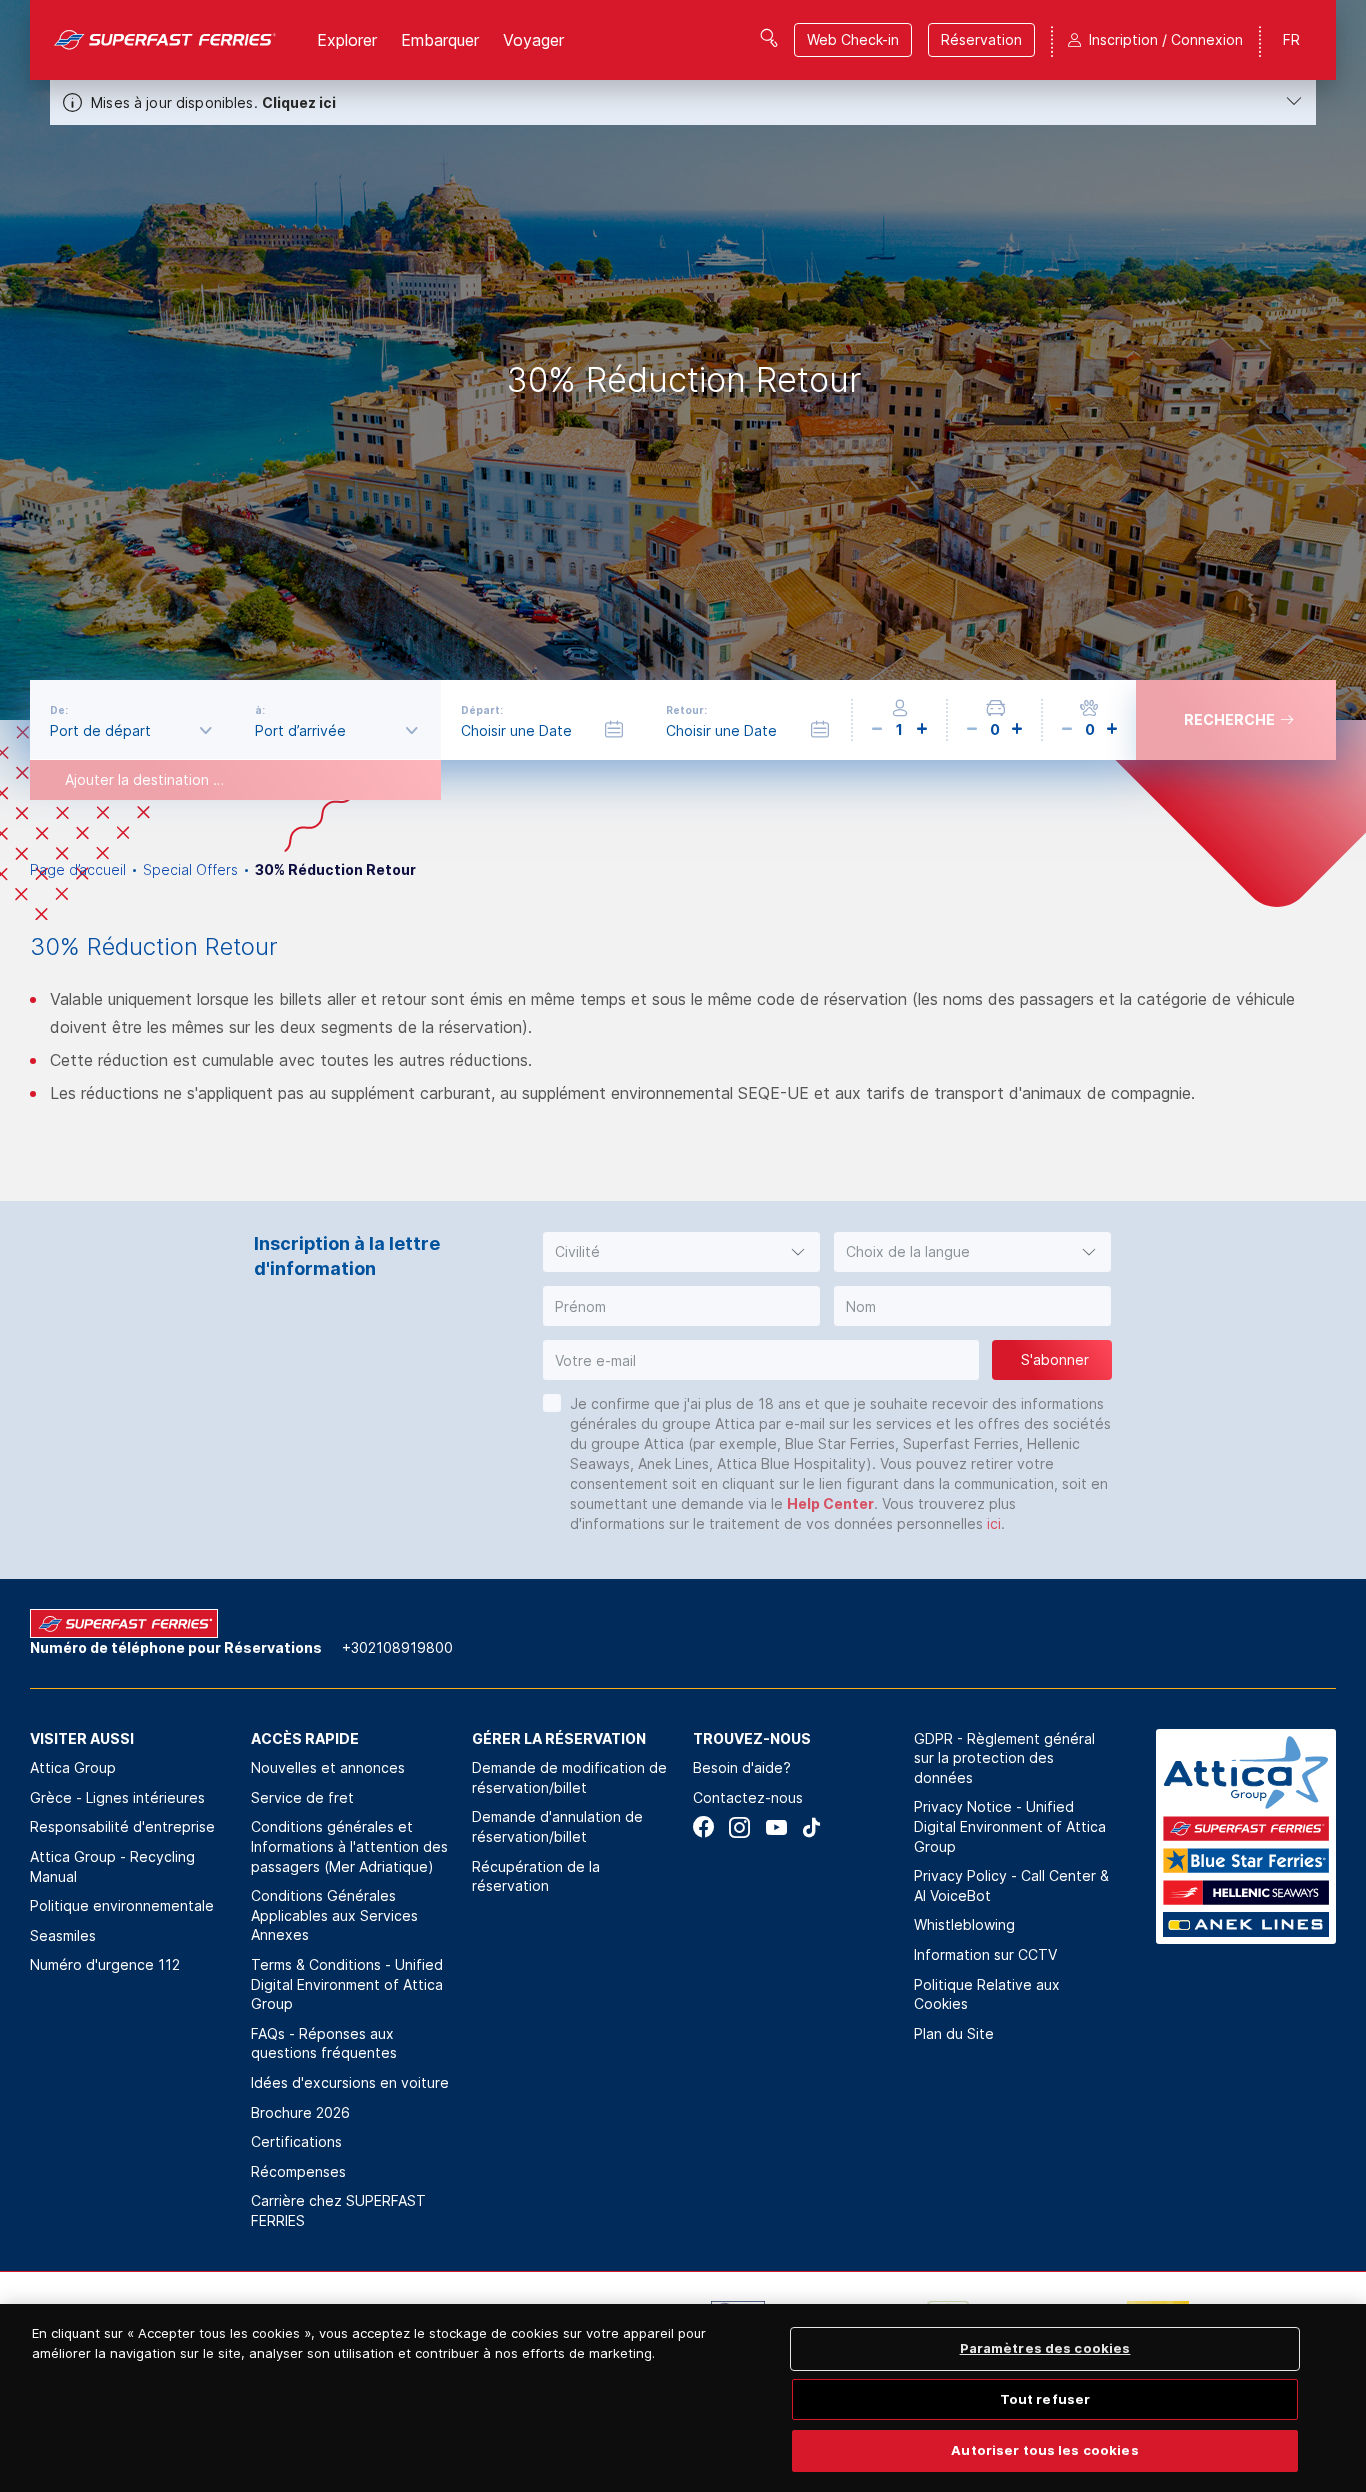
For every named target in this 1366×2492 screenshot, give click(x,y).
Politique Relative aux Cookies (987, 1994)
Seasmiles (63, 1935)
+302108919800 (397, 1647)
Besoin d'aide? (742, 1767)
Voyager (533, 40)
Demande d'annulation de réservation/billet (557, 1826)
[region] (683, 2398)
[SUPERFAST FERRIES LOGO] (165, 40)
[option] (683, 360)
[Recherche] (769, 38)
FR (1291, 39)
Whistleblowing (964, 1924)
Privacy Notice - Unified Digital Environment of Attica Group (1010, 1826)
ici (994, 1523)
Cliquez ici (299, 102)
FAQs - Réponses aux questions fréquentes (324, 2043)
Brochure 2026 (300, 2112)
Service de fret (302, 1797)
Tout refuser (1045, 2399)
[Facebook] (703, 1827)
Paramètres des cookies (1045, 2348)
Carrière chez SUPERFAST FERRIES (338, 2210)
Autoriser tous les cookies (1044, 2450)
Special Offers (190, 869)
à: (260, 710)
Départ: (482, 710)
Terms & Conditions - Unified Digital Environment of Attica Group (347, 1984)
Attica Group (73, 1767)
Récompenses (298, 2171)
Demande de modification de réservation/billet (569, 1777)
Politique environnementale (122, 1905)
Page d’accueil (78, 869)
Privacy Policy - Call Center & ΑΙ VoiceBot (1011, 1885)
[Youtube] (775, 1827)
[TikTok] (811, 1827)
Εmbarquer (440, 40)
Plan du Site (954, 2033)
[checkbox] (552, 1403)
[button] (681, 1252)
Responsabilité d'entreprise (122, 1826)
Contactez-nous (748, 1797)
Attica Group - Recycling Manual (112, 1866)
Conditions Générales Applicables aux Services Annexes (334, 1915)
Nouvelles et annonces (328, 1767)
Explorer (347, 40)
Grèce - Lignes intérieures (117, 1797)
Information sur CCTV (985, 1954)
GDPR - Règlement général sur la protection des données (1004, 1758)
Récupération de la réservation (536, 1876)
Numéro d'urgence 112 (105, 1964)
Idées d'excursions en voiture (350, 2082)
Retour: (686, 710)
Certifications (296, 2141)
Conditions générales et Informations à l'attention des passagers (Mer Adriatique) (349, 1846)
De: (59, 710)
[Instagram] (739, 1827)
